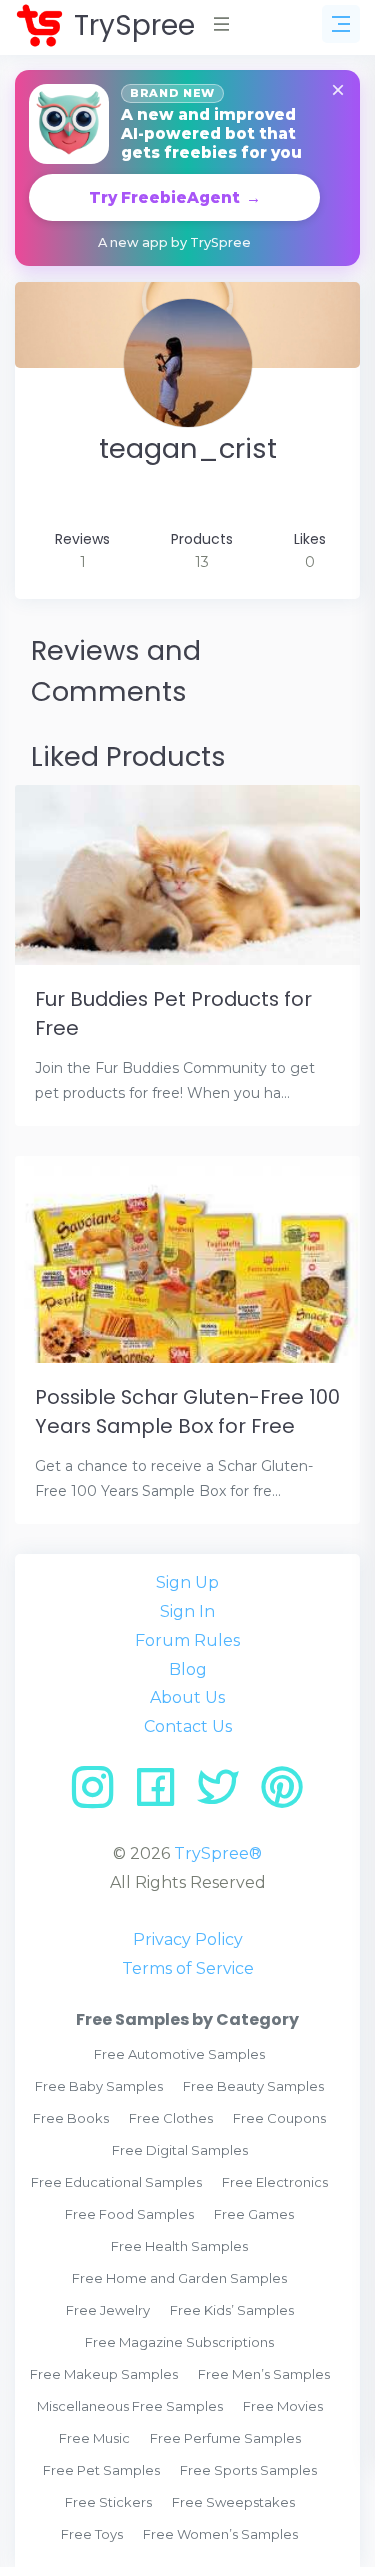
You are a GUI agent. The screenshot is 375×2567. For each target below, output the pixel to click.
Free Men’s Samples (264, 2374)
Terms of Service (188, 1968)
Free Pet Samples (101, 2470)
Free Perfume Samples (225, 2438)
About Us (187, 1697)
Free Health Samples (179, 2246)
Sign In (187, 1611)
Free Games (254, 2214)
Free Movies (283, 2406)
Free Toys (92, 2534)
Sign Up (187, 1582)
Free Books (71, 2118)
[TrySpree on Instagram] (99, 1794)
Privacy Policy (188, 1939)
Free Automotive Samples (179, 2054)
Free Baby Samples (99, 2086)
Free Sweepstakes (233, 2502)
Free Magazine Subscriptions (179, 2342)
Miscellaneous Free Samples (130, 2406)
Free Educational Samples (116, 2182)
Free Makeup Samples (104, 2374)
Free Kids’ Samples (232, 2310)
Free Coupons (279, 2118)
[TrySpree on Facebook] (162, 1794)
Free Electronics (275, 2182)
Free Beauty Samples (253, 2086)
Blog (188, 1669)
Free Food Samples (129, 2214)
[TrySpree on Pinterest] (282, 1794)
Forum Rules (187, 1640)
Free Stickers (108, 2502)
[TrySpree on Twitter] (225, 1794)
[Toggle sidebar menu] (341, 24)
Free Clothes (171, 2118)
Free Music (94, 2438)
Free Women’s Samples (220, 2534)
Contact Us (188, 1726)
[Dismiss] (338, 91)
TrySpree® (218, 1853)
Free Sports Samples (248, 2470)
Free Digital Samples (180, 2150)
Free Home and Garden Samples (179, 2278)
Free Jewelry (108, 2310)
